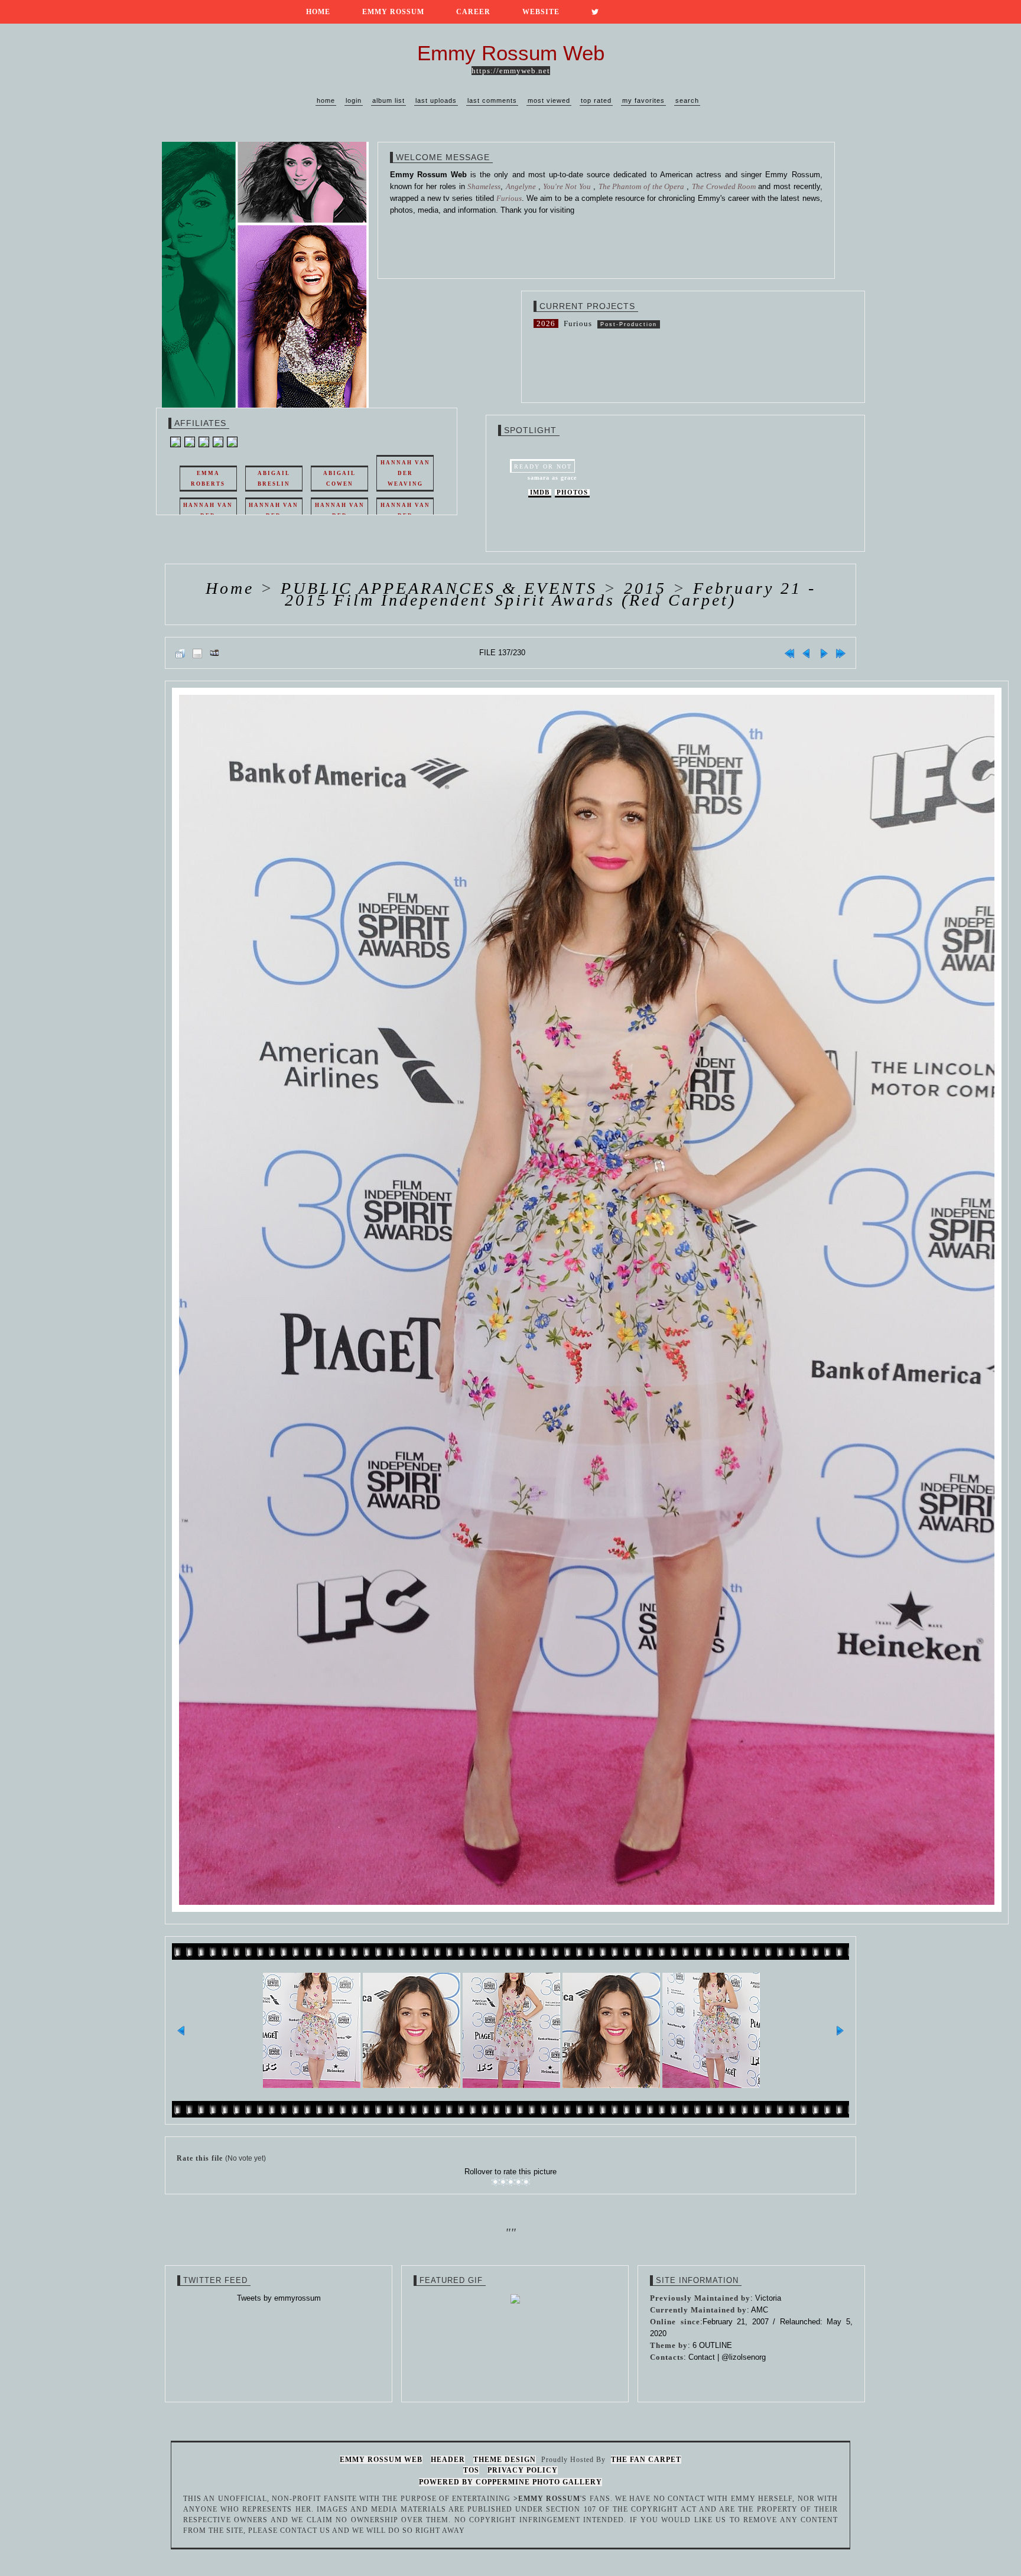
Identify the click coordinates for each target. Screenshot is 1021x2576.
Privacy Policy (523, 2470)
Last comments (492, 100)
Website (541, 12)
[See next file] (824, 653)
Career (473, 12)
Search (687, 100)
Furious (578, 323)
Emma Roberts (208, 479)
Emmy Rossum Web (381, 2460)
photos (572, 492)
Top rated (596, 100)
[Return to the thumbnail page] (180, 653)
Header (448, 2460)
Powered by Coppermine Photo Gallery (510, 2482)
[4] (518, 2182)
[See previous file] (807, 653)
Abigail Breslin (274, 479)
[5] (526, 2182)
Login (354, 100)
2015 (645, 588)
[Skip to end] (841, 653)
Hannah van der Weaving (405, 473)
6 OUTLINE (712, 2345)
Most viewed (549, 100)
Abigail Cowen (339, 479)
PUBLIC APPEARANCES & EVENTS (439, 588)
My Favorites (643, 100)
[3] (511, 2182)
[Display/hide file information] (197, 653)
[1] (495, 2182)
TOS (471, 2470)
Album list (388, 100)
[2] (503, 2182)
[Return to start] (789, 653)
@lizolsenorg (744, 2357)
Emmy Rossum (393, 12)
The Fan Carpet (646, 2460)
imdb (540, 492)
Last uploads (436, 100)
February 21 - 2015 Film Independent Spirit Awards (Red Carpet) (550, 594)
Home (318, 12)
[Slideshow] (214, 653)
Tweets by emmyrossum (279, 2298)
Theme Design (505, 2460)
